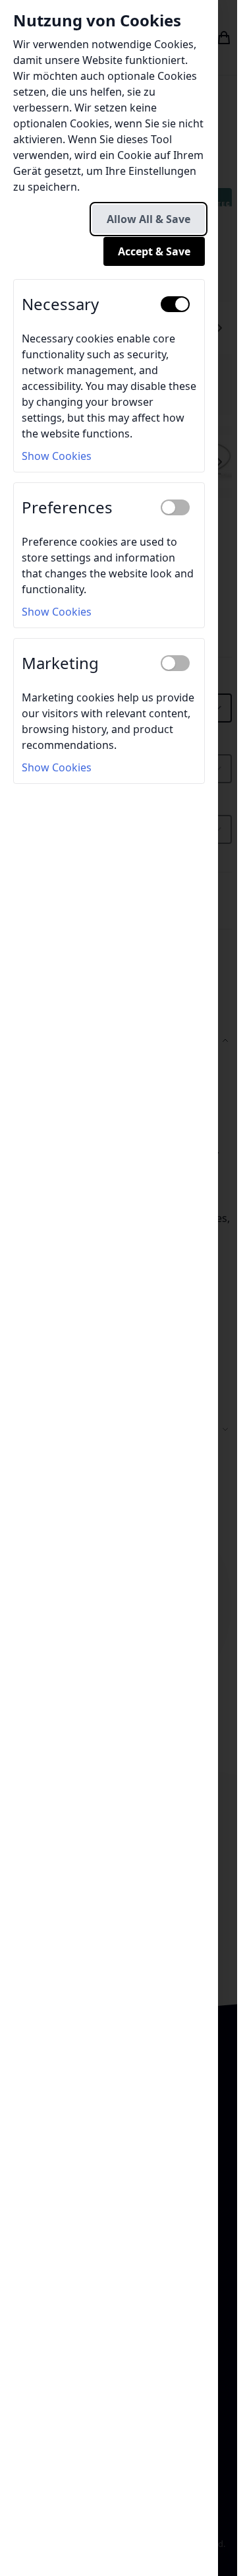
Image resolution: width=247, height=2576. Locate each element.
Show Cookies (57, 456)
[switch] (175, 304)
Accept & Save (154, 251)
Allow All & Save (149, 219)
